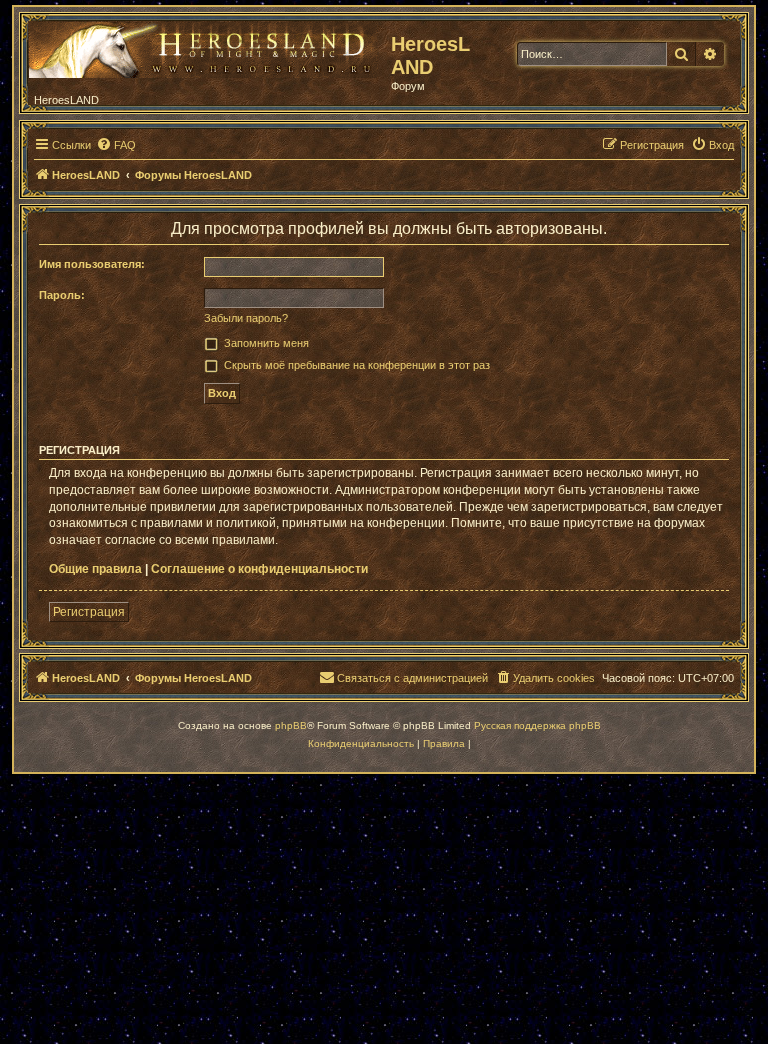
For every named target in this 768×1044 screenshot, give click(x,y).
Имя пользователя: (92, 264)
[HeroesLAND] (205, 46)
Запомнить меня (266, 343)
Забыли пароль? (246, 318)
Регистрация (89, 612)
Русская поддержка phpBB (537, 725)
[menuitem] (116, 145)
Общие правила (95, 569)
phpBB (291, 725)
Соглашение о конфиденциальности (259, 569)
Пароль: (62, 295)
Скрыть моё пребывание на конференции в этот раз (357, 365)
